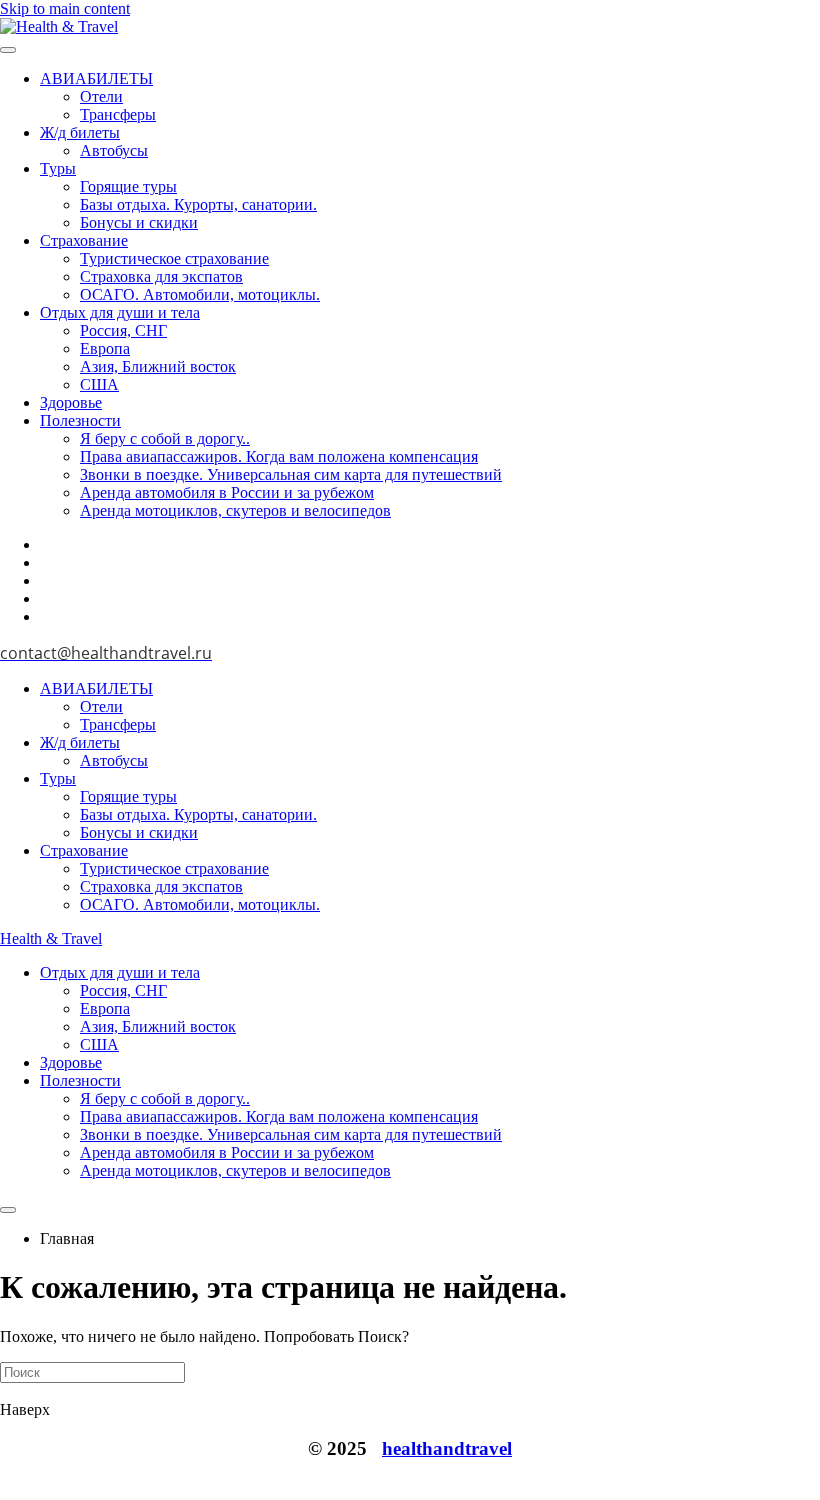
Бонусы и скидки (139, 222)
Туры (58, 168)
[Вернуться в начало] (59, 26)
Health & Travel (51, 938)
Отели (101, 96)
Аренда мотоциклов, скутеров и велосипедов (235, 510)
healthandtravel (447, 1448)
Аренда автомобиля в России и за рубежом (227, 492)
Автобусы (114, 150)
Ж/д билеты (80, 132)
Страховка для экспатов (161, 276)
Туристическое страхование (174, 258)
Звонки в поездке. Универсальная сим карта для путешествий (291, 474)
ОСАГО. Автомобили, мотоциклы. (200, 294)
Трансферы (118, 114)
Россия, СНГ (123, 330)
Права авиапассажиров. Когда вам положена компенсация (279, 456)
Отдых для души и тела (120, 312)
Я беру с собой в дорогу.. (165, 438)
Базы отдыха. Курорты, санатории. (198, 204)
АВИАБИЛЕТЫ (96, 78)
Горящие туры (128, 186)
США (99, 384)
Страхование (84, 240)
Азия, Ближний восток (158, 366)
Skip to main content (65, 8)
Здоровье (71, 402)
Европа (105, 348)
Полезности (80, 420)
